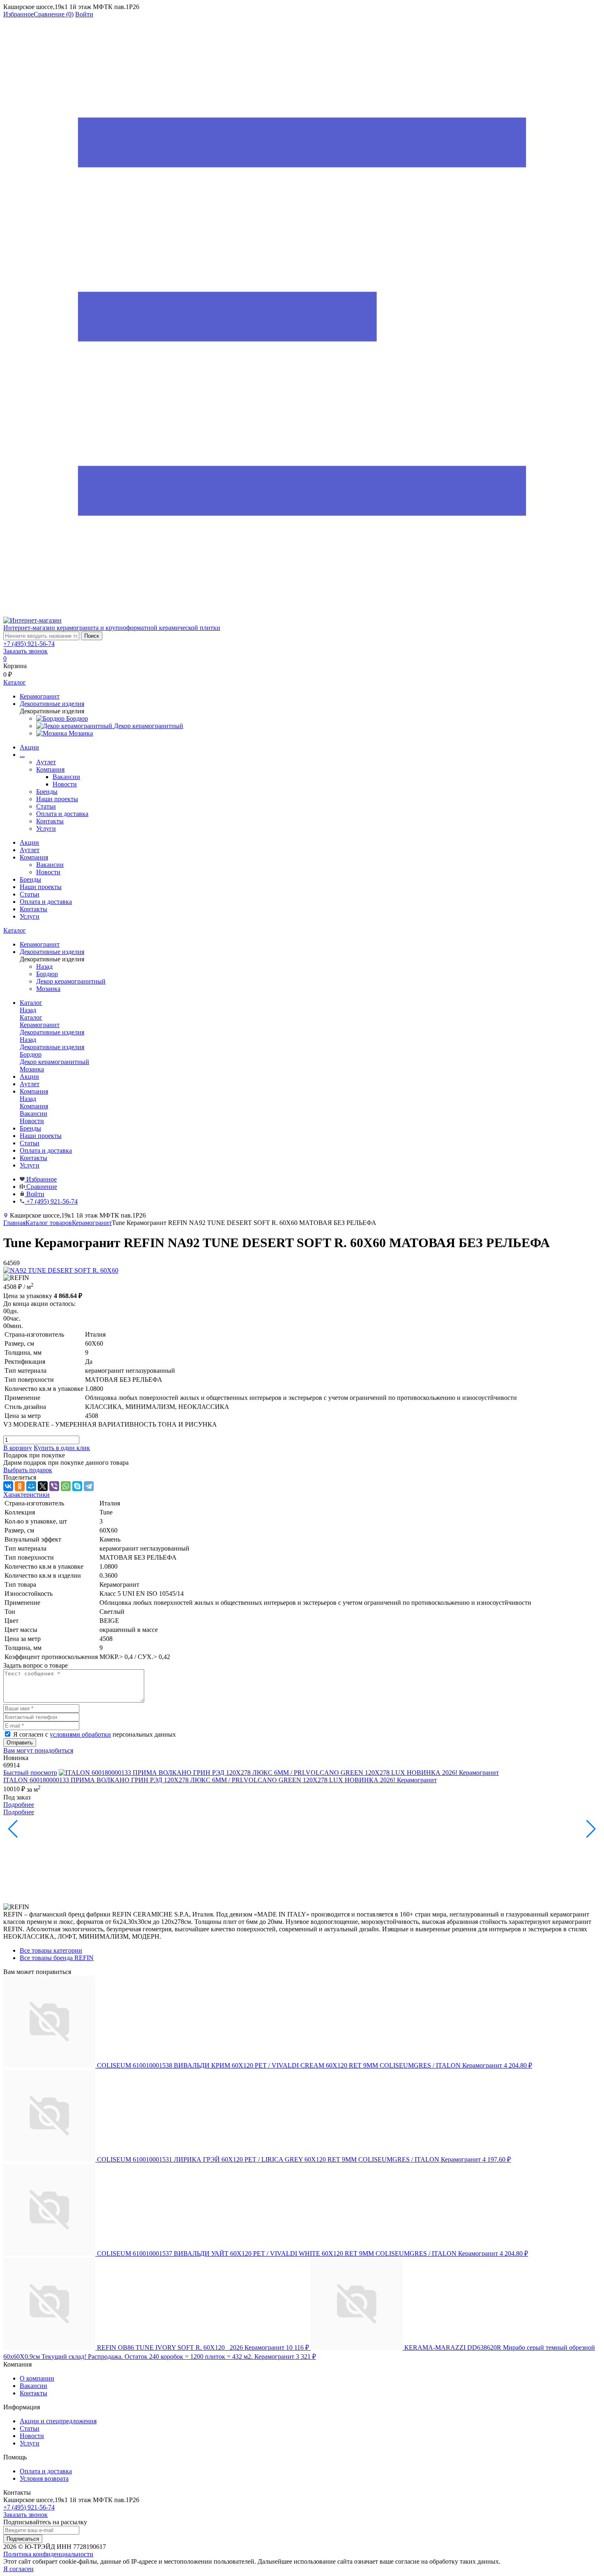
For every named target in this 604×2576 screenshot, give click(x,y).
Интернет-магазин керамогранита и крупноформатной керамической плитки (112, 628)
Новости (65, 784)
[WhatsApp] (66, 1486)
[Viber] (54, 1486)
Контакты (50, 821)
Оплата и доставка (62, 814)
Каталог (15, 930)
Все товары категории (51, 1950)
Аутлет (46, 762)
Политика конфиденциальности (48, 2554)
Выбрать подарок (28, 1470)
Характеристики (27, 1495)
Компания (50, 769)
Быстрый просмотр (30, 1773)
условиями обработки (80, 1734)
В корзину (18, 1448)
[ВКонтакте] (8, 1486)
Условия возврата (44, 2478)
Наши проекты (57, 799)
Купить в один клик (62, 1448)
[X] (43, 1486)
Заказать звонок (25, 651)
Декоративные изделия (52, 1047)
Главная (14, 1223)
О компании (37, 2378)
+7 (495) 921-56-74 (29, 644)
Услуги (46, 828)
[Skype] (77, 1486)
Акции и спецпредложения (58, 2421)
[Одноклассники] (20, 1486)
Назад (44, 966)
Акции (29, 747)
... (22, 755)
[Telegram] (89, 1486)
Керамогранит (92, 1223)
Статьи (46, 806)
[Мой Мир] (31, 1486)
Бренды (47, 792)
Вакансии (66, 777)
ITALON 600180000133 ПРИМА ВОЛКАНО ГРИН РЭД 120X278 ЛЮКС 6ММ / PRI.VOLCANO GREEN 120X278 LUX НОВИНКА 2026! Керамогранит (220, 1780)
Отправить (20, 1743)
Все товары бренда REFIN (57, 1958)
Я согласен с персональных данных (95, 1734)
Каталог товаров (49, 1223)
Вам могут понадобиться (38, 1750)
